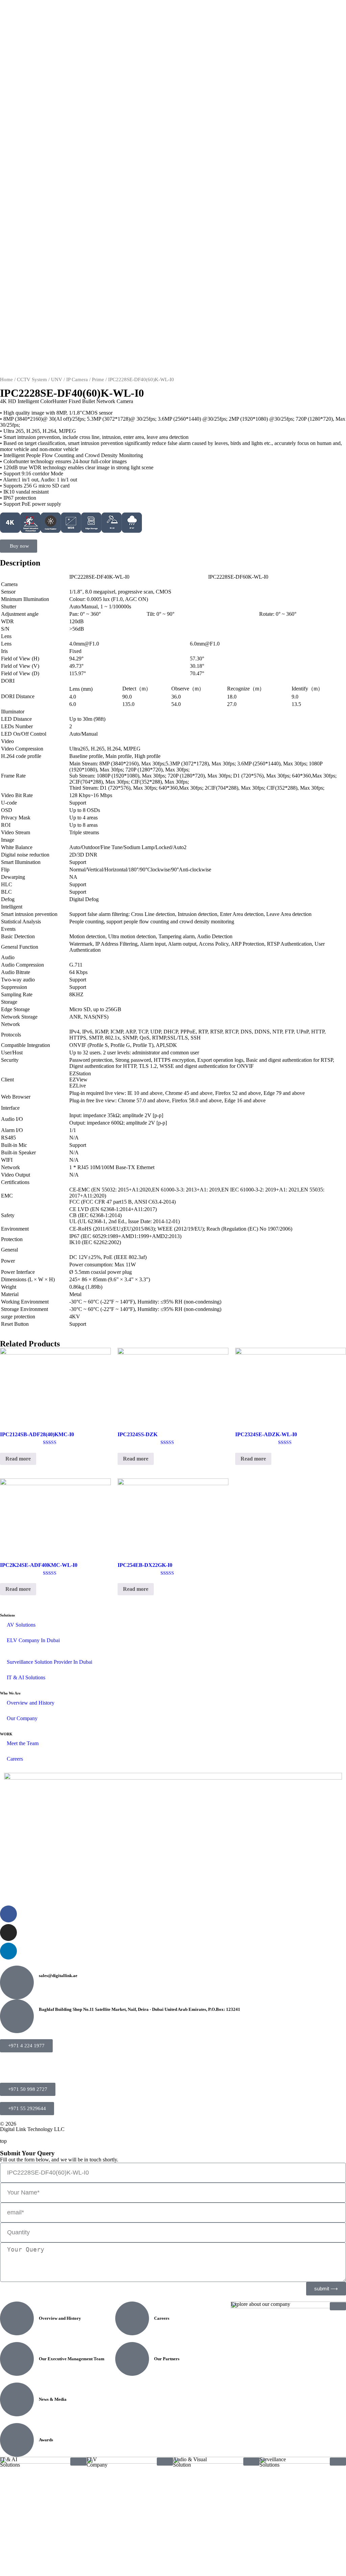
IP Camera (77, 379)
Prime (98, 379)
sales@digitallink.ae (58, 1976)
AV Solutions (21, 1625)
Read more (18, 1459)
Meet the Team (23, 1743)
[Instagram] (8, 1933)
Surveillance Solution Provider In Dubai (50, 1662)
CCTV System (32, 379)
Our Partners (167, 2359)
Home (6, 379)
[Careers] (132, 2318)
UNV (57, 379)
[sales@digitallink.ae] (17, 1982)
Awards (46, 2440)
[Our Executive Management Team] (17, 2359)
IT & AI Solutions (26, 1677)
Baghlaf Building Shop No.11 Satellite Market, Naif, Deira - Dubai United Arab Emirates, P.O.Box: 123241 (140, 2009)
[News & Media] (17, 2399)
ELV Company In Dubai (33, 1640)
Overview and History (31, 1703)
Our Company (22, 1718)
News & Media (53, 2399)
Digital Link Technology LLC (32, 2129)
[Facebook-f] (8, 1914)
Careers (15, 1759)
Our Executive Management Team (72, 2359)
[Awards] (17, 2440)
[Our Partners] (132, 2359)
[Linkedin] (8, 1951)
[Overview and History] (17, 2318)
